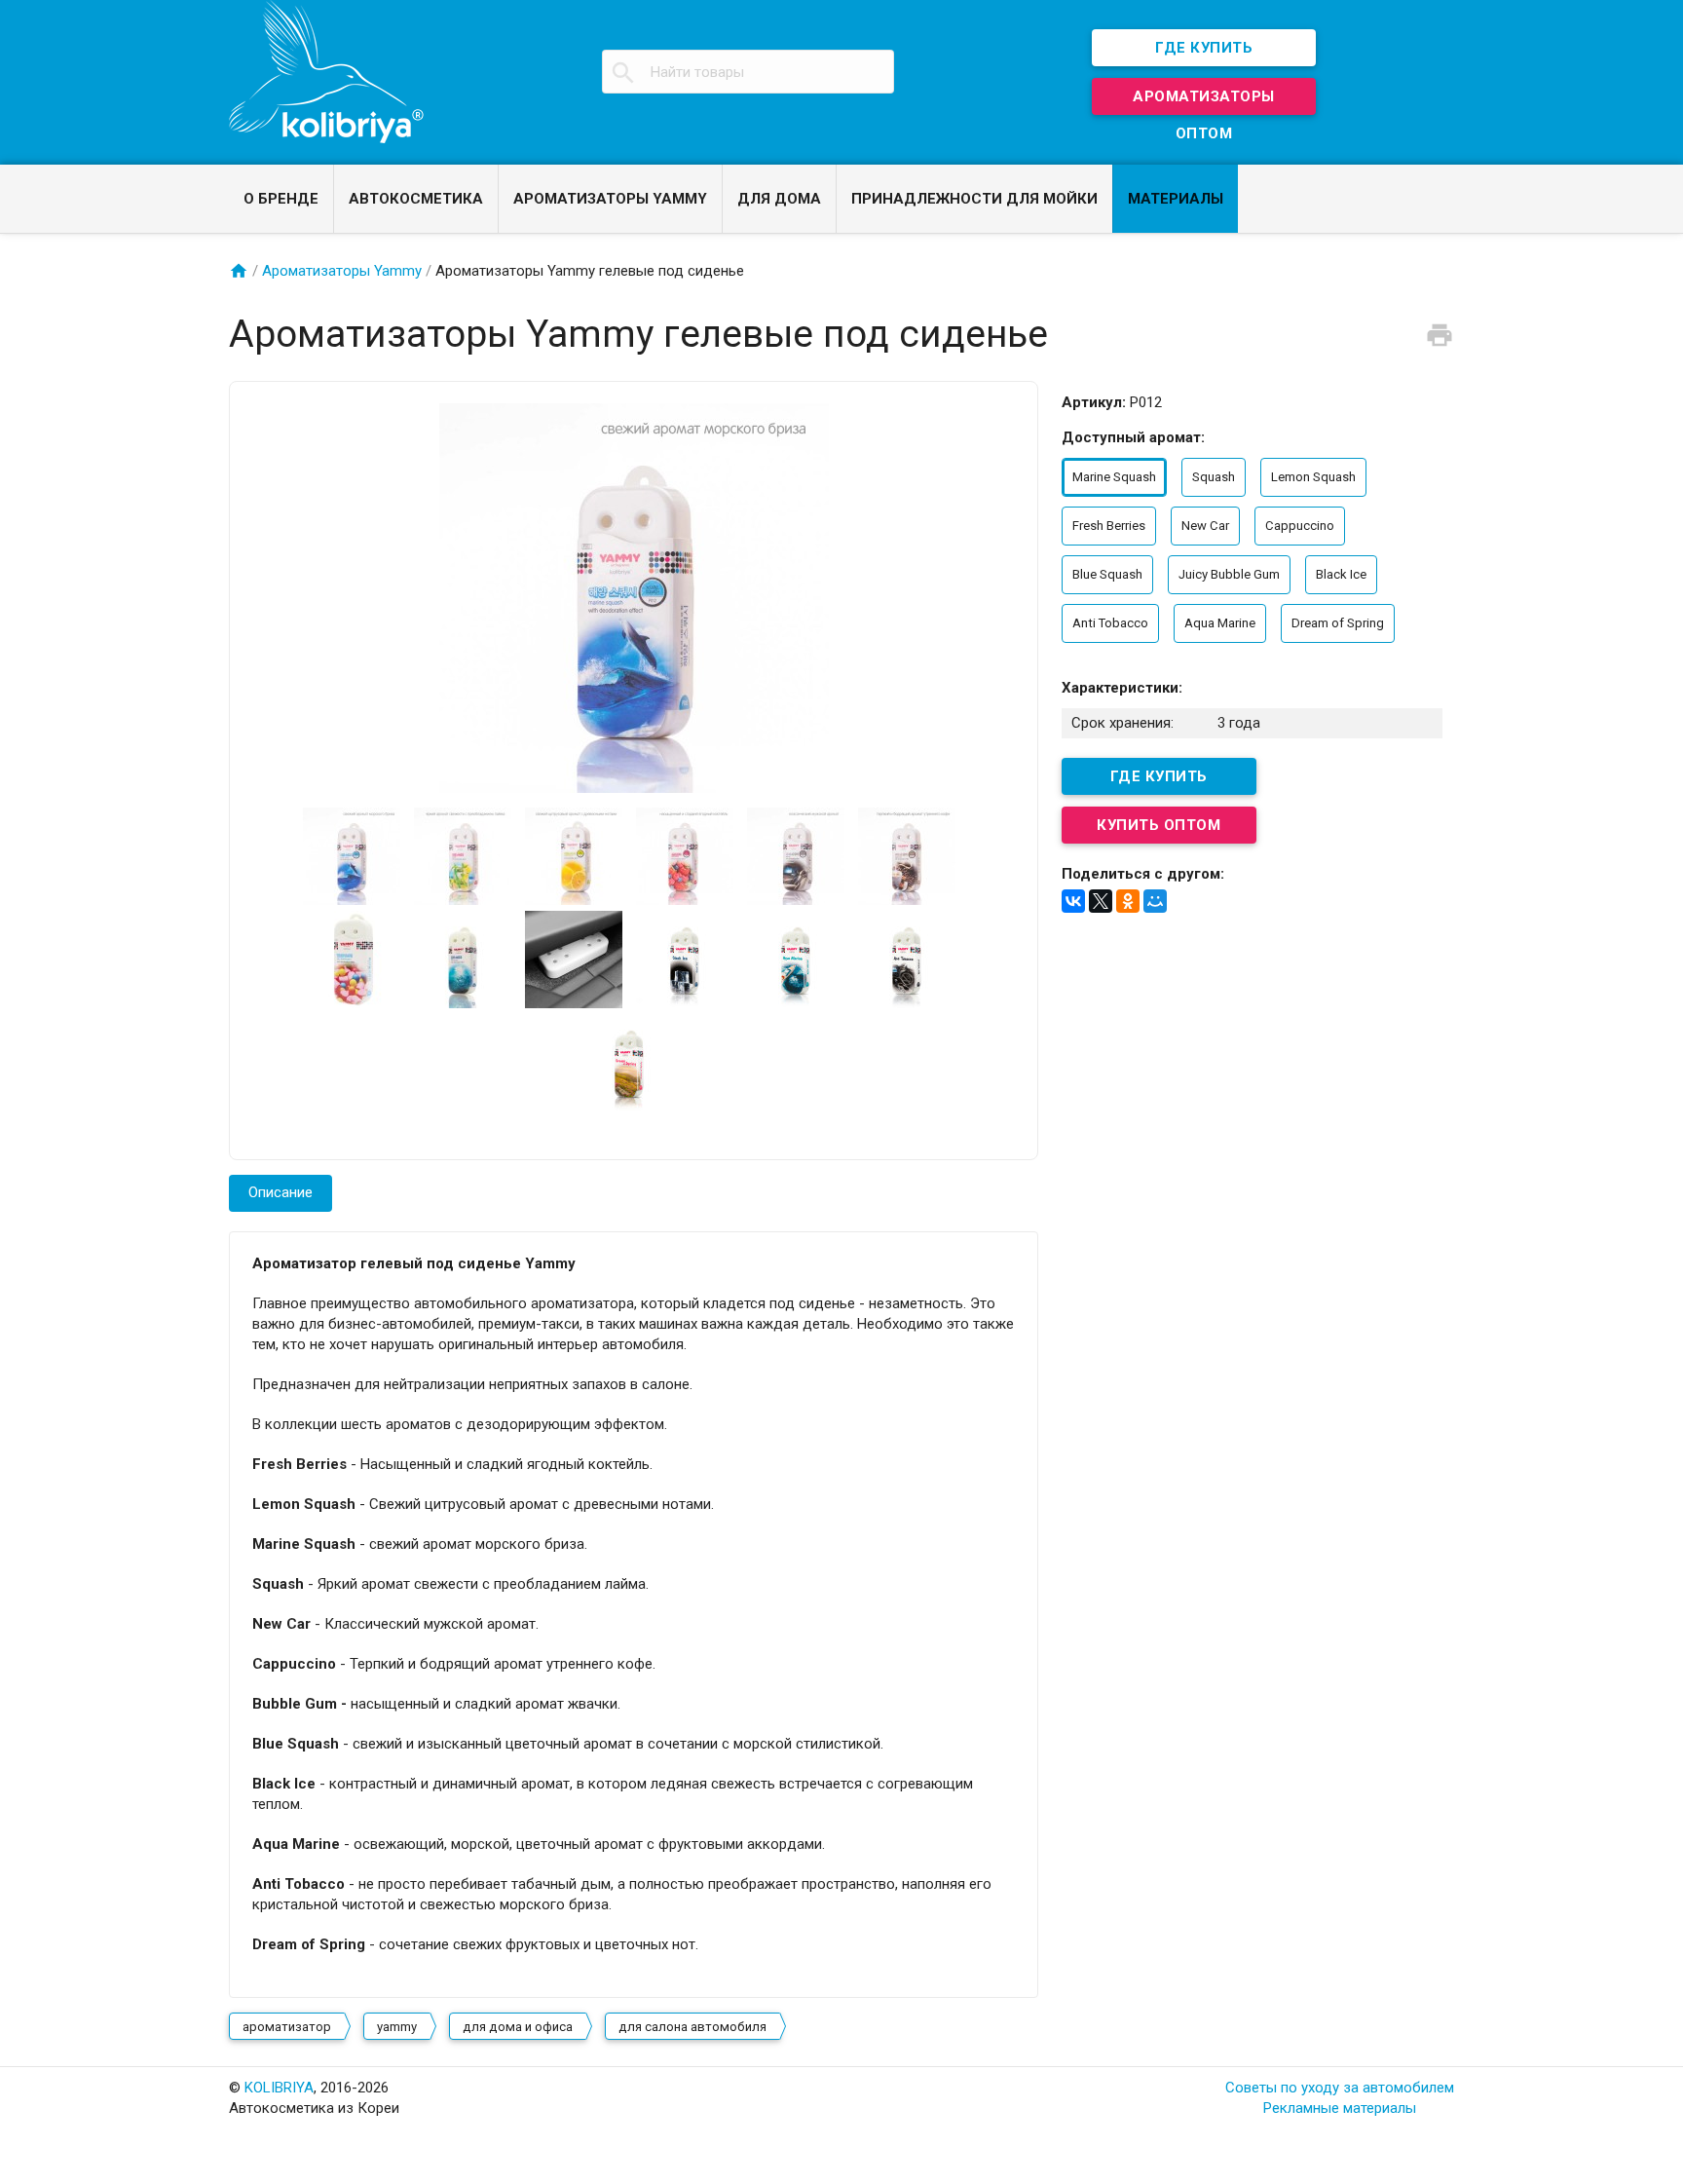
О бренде (281, 199)
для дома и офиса (518, 2027)
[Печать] (1440, 334)
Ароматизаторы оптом (1204, 101)
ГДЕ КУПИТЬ (1204, 48)
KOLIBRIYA (279, 2088)
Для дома (779, 199)
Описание (280, 1192)
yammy (397, 2027)
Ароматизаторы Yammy (610, 199)
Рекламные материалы (1340, 2108)
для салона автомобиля (692, 2027)
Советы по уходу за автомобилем (1340, 2088)
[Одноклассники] (1128, 901)
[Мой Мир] (1155, 901)
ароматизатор (287, 2027)
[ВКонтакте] (1073, 901)
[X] (1101, 901)
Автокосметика (416, 199)
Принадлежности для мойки (974, 199)
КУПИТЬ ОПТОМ (1159, 825)
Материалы (1176, 199)
